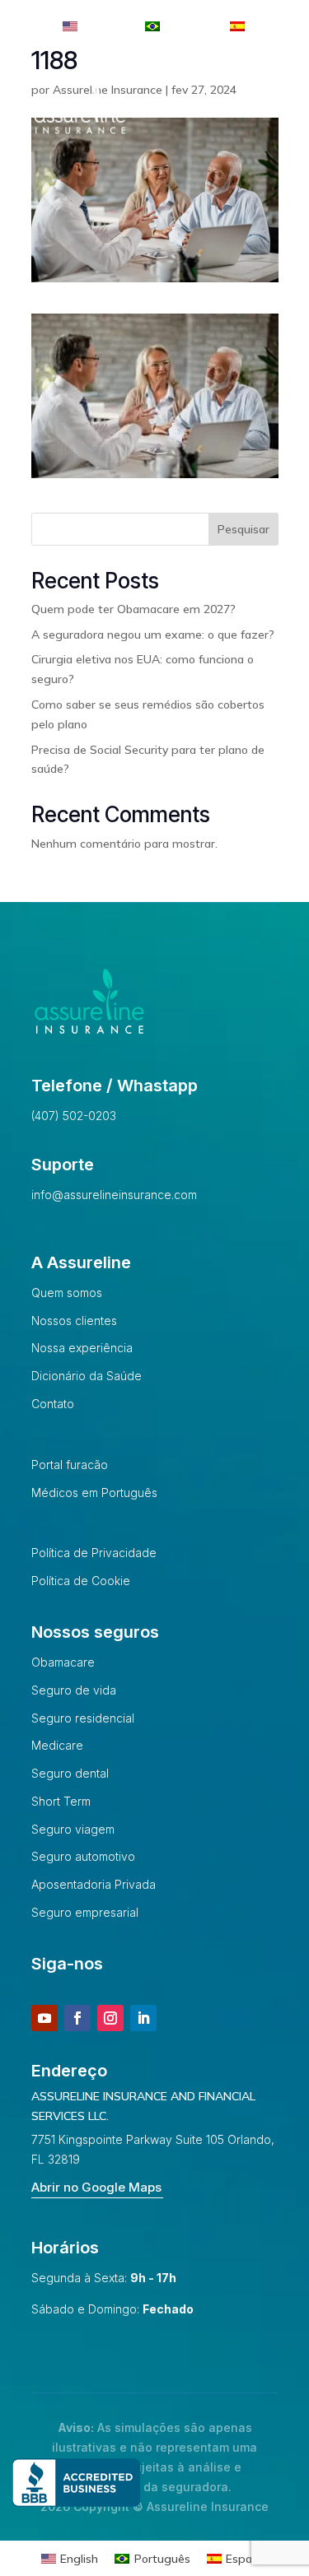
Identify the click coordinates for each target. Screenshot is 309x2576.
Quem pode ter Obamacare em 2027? (133, 609)
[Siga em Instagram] (110, 2018)
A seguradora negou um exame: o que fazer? (153, 635)
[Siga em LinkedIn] (143, 2018)
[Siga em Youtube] (44, 2018)
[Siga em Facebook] (77, 2018)
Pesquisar (243, 529)
